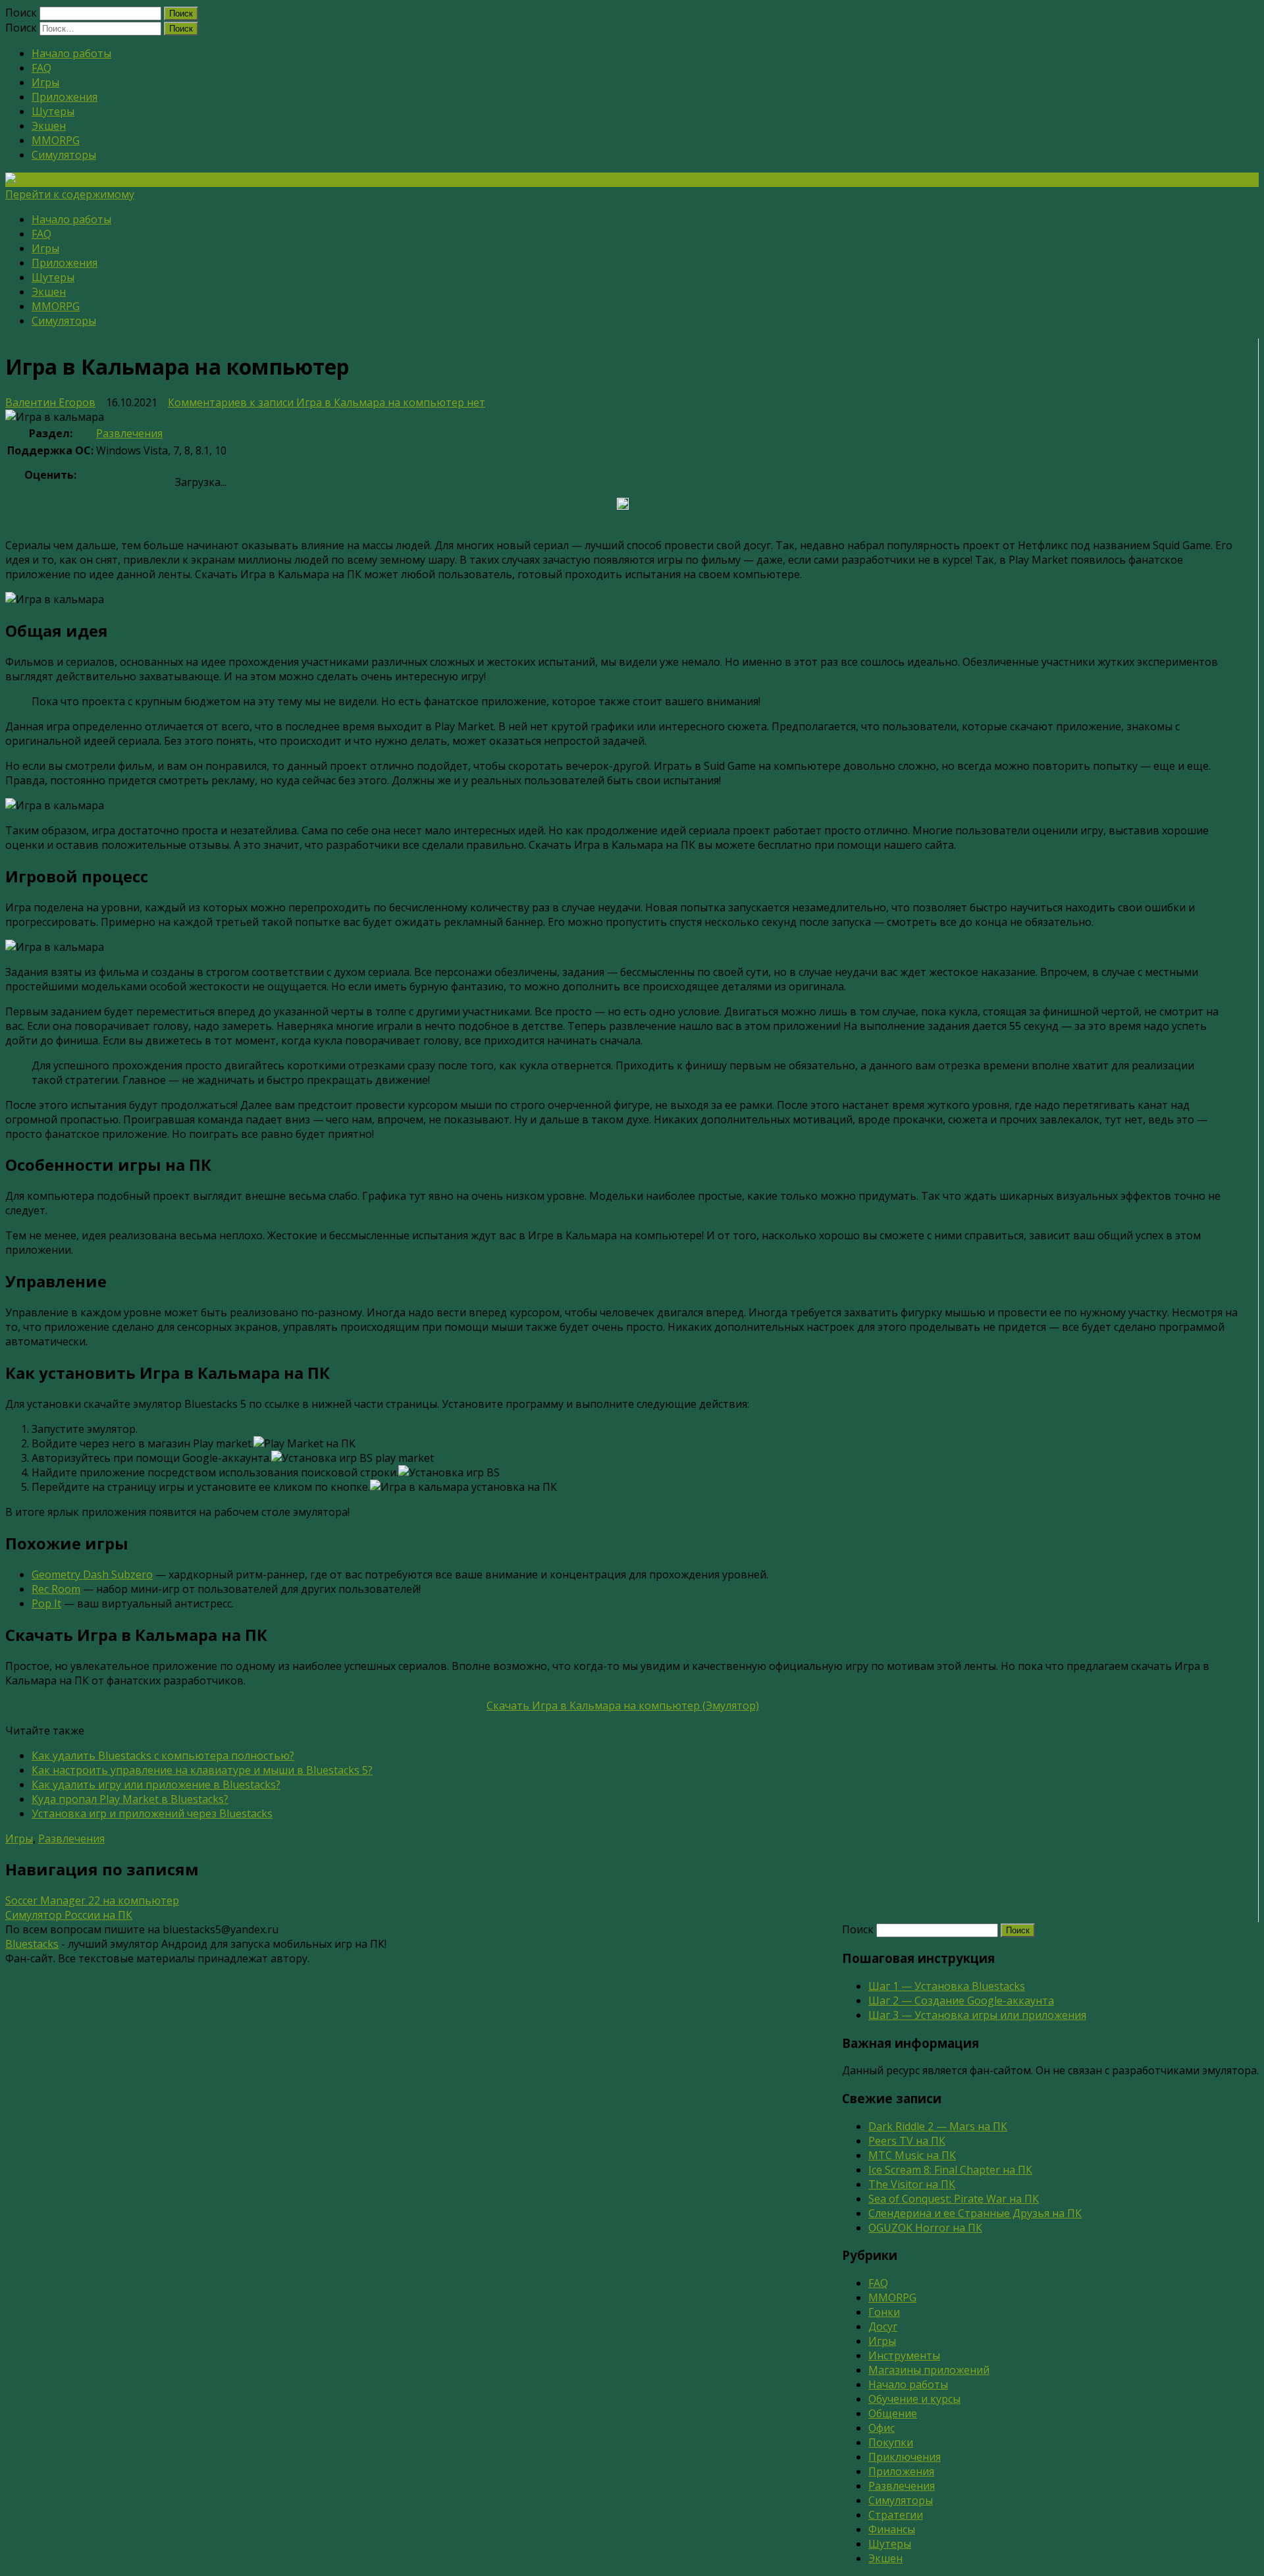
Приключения (905, 2457)
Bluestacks (32, 1944)
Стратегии (896, 2515)
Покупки (891, 2442)
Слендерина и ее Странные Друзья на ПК (975, 2213)
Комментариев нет (327, 402)
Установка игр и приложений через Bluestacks (152, 1813)
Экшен (49, 126)
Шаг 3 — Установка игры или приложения (977, 2015)
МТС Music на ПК (912, 2155)
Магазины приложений (929, 2370)
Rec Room (56, 1589)
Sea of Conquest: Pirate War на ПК (954, 2199)
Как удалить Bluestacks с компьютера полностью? (163, 1756)
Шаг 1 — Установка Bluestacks (947, 1986)
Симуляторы (64, 155)
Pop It (46, 1603)
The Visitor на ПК (912, 2184)
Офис (882, 2428)
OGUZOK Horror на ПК (925, 2228)
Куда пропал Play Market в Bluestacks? (130, 1799)
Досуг (883, 2326)
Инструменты (904, 2355)
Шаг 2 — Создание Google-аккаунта (961, 2000)
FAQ (41, 68)
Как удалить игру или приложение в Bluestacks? (156, 1784)
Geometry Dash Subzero (92, 1574)
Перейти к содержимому (70, 194)
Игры (45, 82)
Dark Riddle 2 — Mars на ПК (938, 2126)
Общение (893, 2413)
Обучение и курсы (914, 2399)
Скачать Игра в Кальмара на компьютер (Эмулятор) (623, 1705)
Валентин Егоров (50, 402)
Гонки (884, 2312)
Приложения (65, 97)
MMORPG (56, 140)
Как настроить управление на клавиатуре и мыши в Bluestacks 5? (202, 1770)
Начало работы (71, 53)
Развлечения (129, 433)
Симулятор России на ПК (69, 1915)
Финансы (892, 2529)
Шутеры (53, 111)
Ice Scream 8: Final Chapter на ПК (950, 2170)
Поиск (21, 13)
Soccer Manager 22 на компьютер (92, 1900)
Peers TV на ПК (907, 2141)
